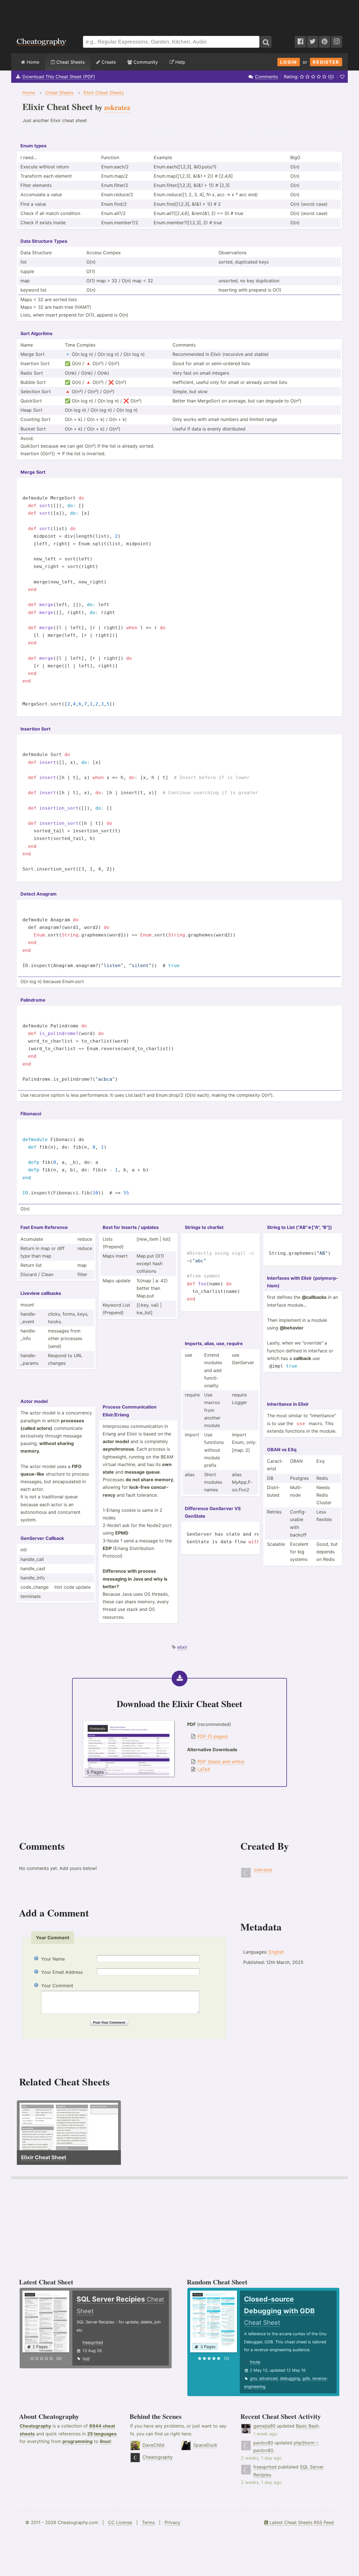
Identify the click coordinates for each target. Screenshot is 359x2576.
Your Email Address (62, 1972)
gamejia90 (264, 2426)
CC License (120, 2522)
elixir (182, 1647)
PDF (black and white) (221, 1762)
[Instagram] (337, 42)
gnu (253, 2378)
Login (289, 62)
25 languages (102, 2434)
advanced (268, 2378)
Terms (148, 2522)
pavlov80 (263, 2443)
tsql (86, 2358)
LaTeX (204, 1769)
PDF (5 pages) (213, 1736)
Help (179, 62)
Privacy (172, 2522)
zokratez (263, 1870)
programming (78, 2441)
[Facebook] (300, 42)
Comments (266, 77)
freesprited (93, 2342)
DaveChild (153, 2445)
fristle (255, 2362)
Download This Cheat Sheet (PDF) (59, 77)
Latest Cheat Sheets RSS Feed (301, 2522)
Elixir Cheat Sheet (44, 2157)
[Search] (266, 42)
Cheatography (35, 2426)
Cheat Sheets (70, 62)
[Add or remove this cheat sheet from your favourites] (342, 77)
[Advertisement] (179, 15)
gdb (306, 2378)
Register (326, 62)
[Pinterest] (325, 42)
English (276, 1952)
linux (105, 2441)
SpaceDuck (205, 2445)
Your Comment (57, 1986)
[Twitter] (312, 42)
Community (145, 62)
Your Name (53, 1959)
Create (108, 62)
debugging (290, 2378)
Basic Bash (307, 2426)
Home (32, 62)
